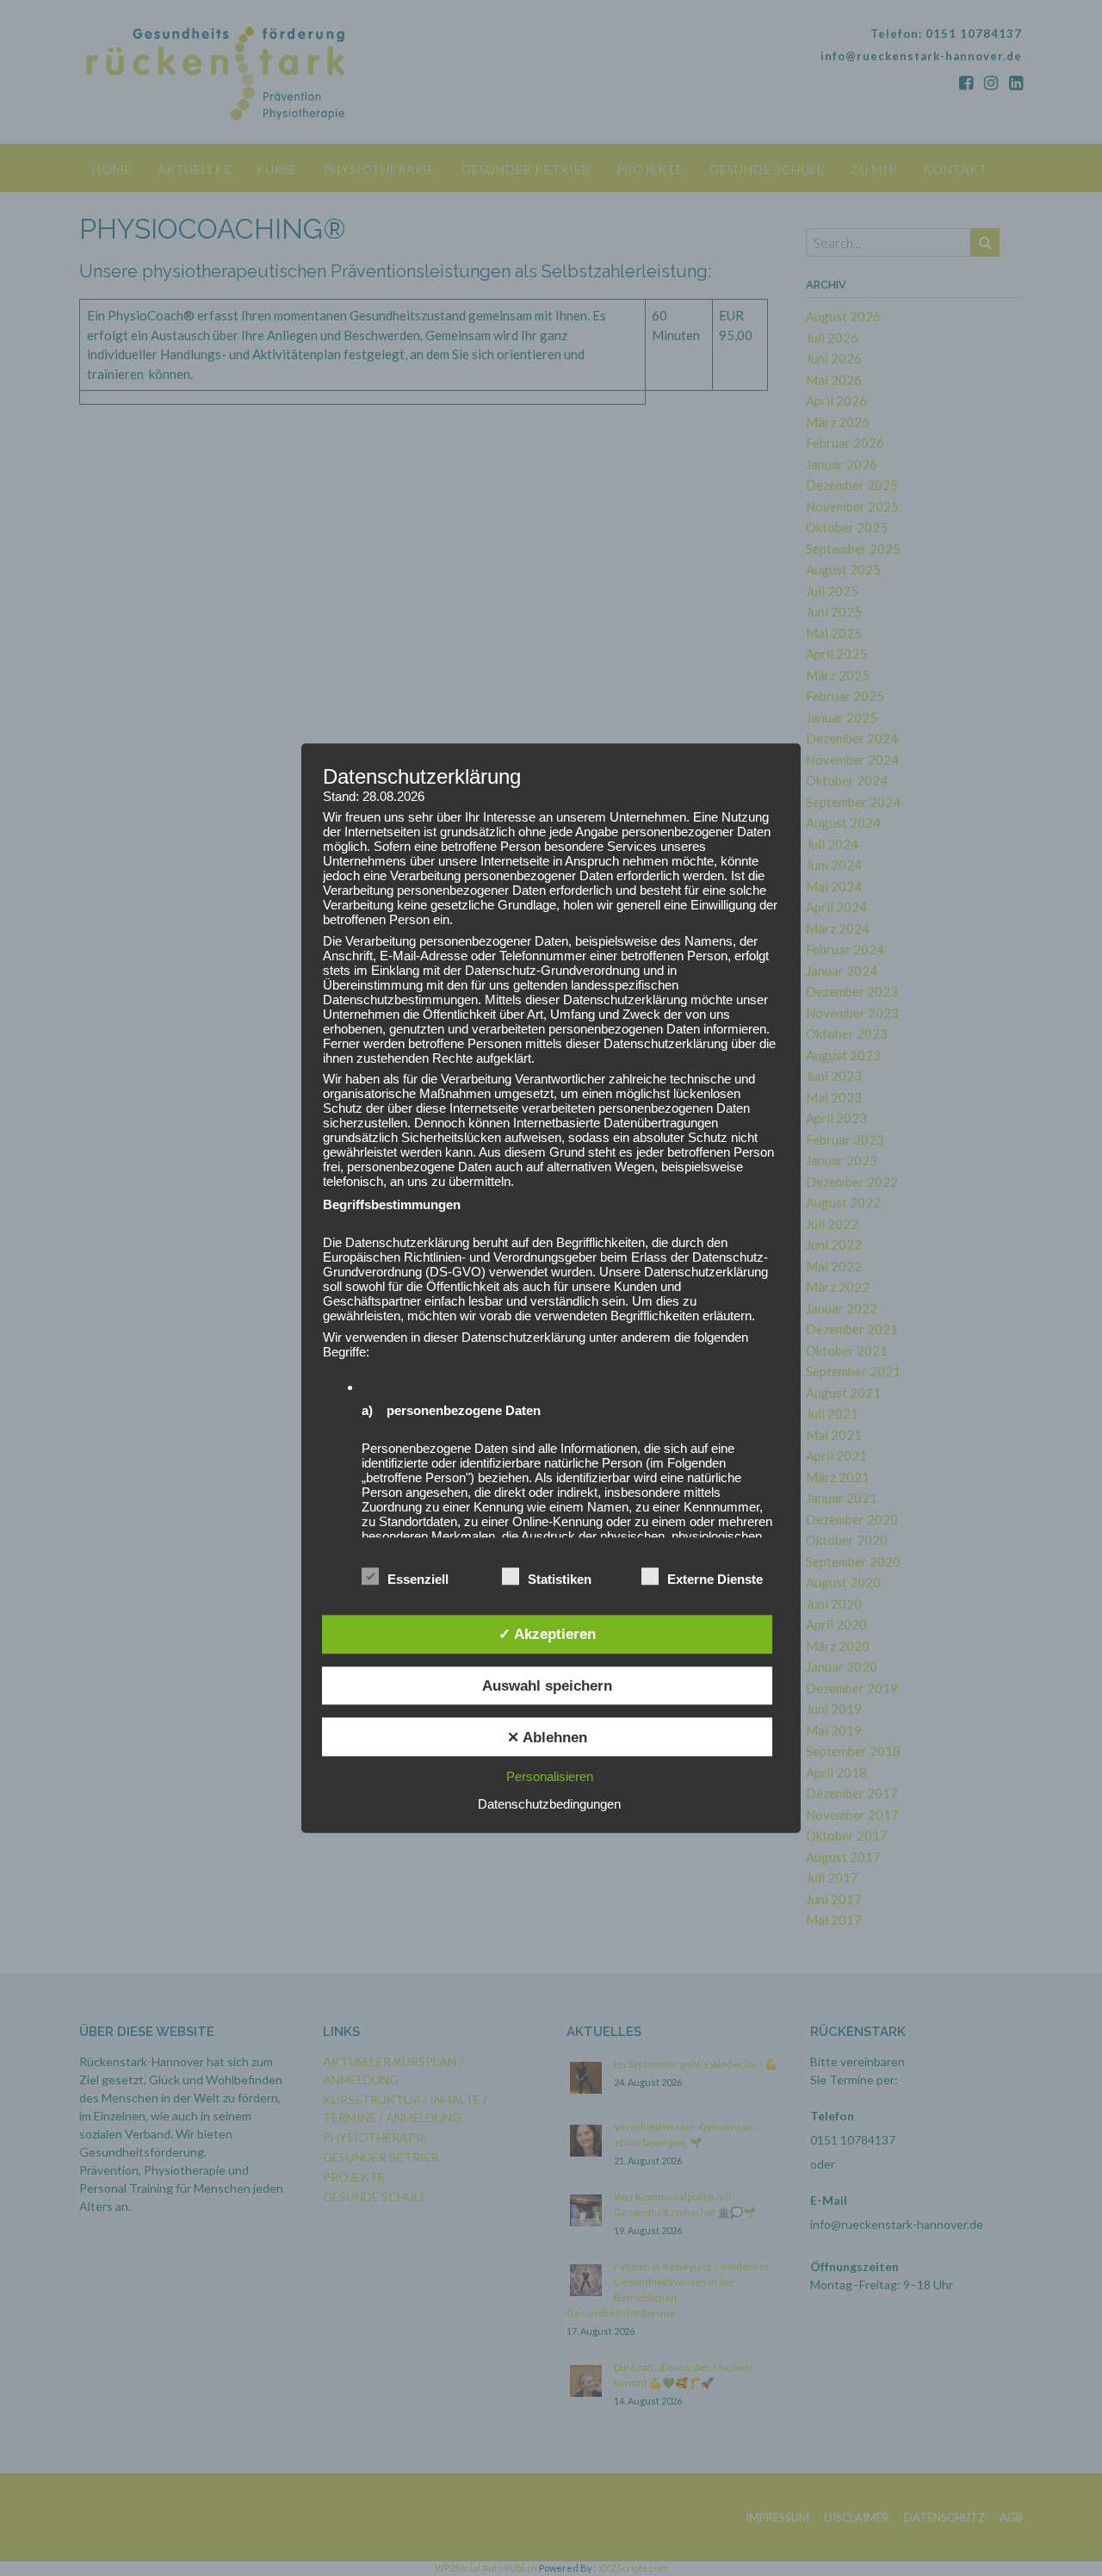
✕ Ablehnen (547, 1737)
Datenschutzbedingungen (549, 1804)
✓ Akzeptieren (547, 1634)
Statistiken (560, 1579)
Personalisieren (550, 1776)
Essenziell (418, 1579)
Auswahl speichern (547, 1685)
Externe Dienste (715, 1579)
